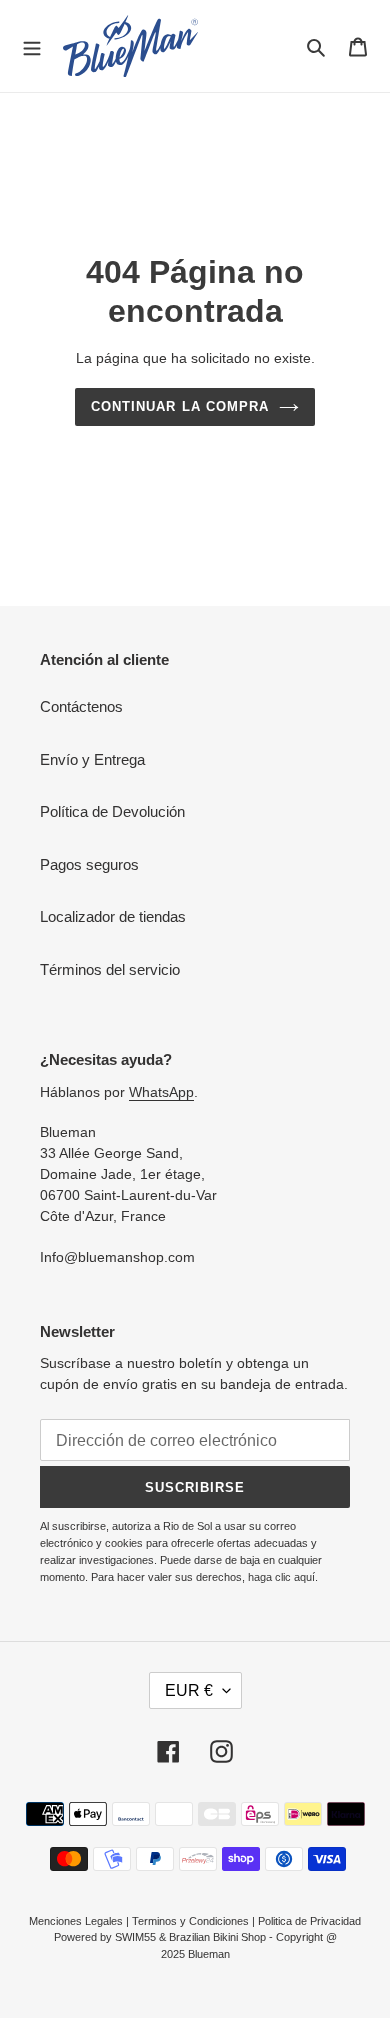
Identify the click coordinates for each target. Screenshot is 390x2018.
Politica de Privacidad (309, 1921)
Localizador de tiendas (113, 916)
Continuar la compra (180, 406)
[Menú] (32, 46)
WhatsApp (161, 1092)
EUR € (189, 1690)
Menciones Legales (76, 1921)
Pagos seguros (89, 864)
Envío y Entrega (92, 759)
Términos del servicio (110, 969)
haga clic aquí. (283, 1577)
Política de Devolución (112, 811)
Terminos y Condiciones (190, 1921)
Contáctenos (81, 706)
